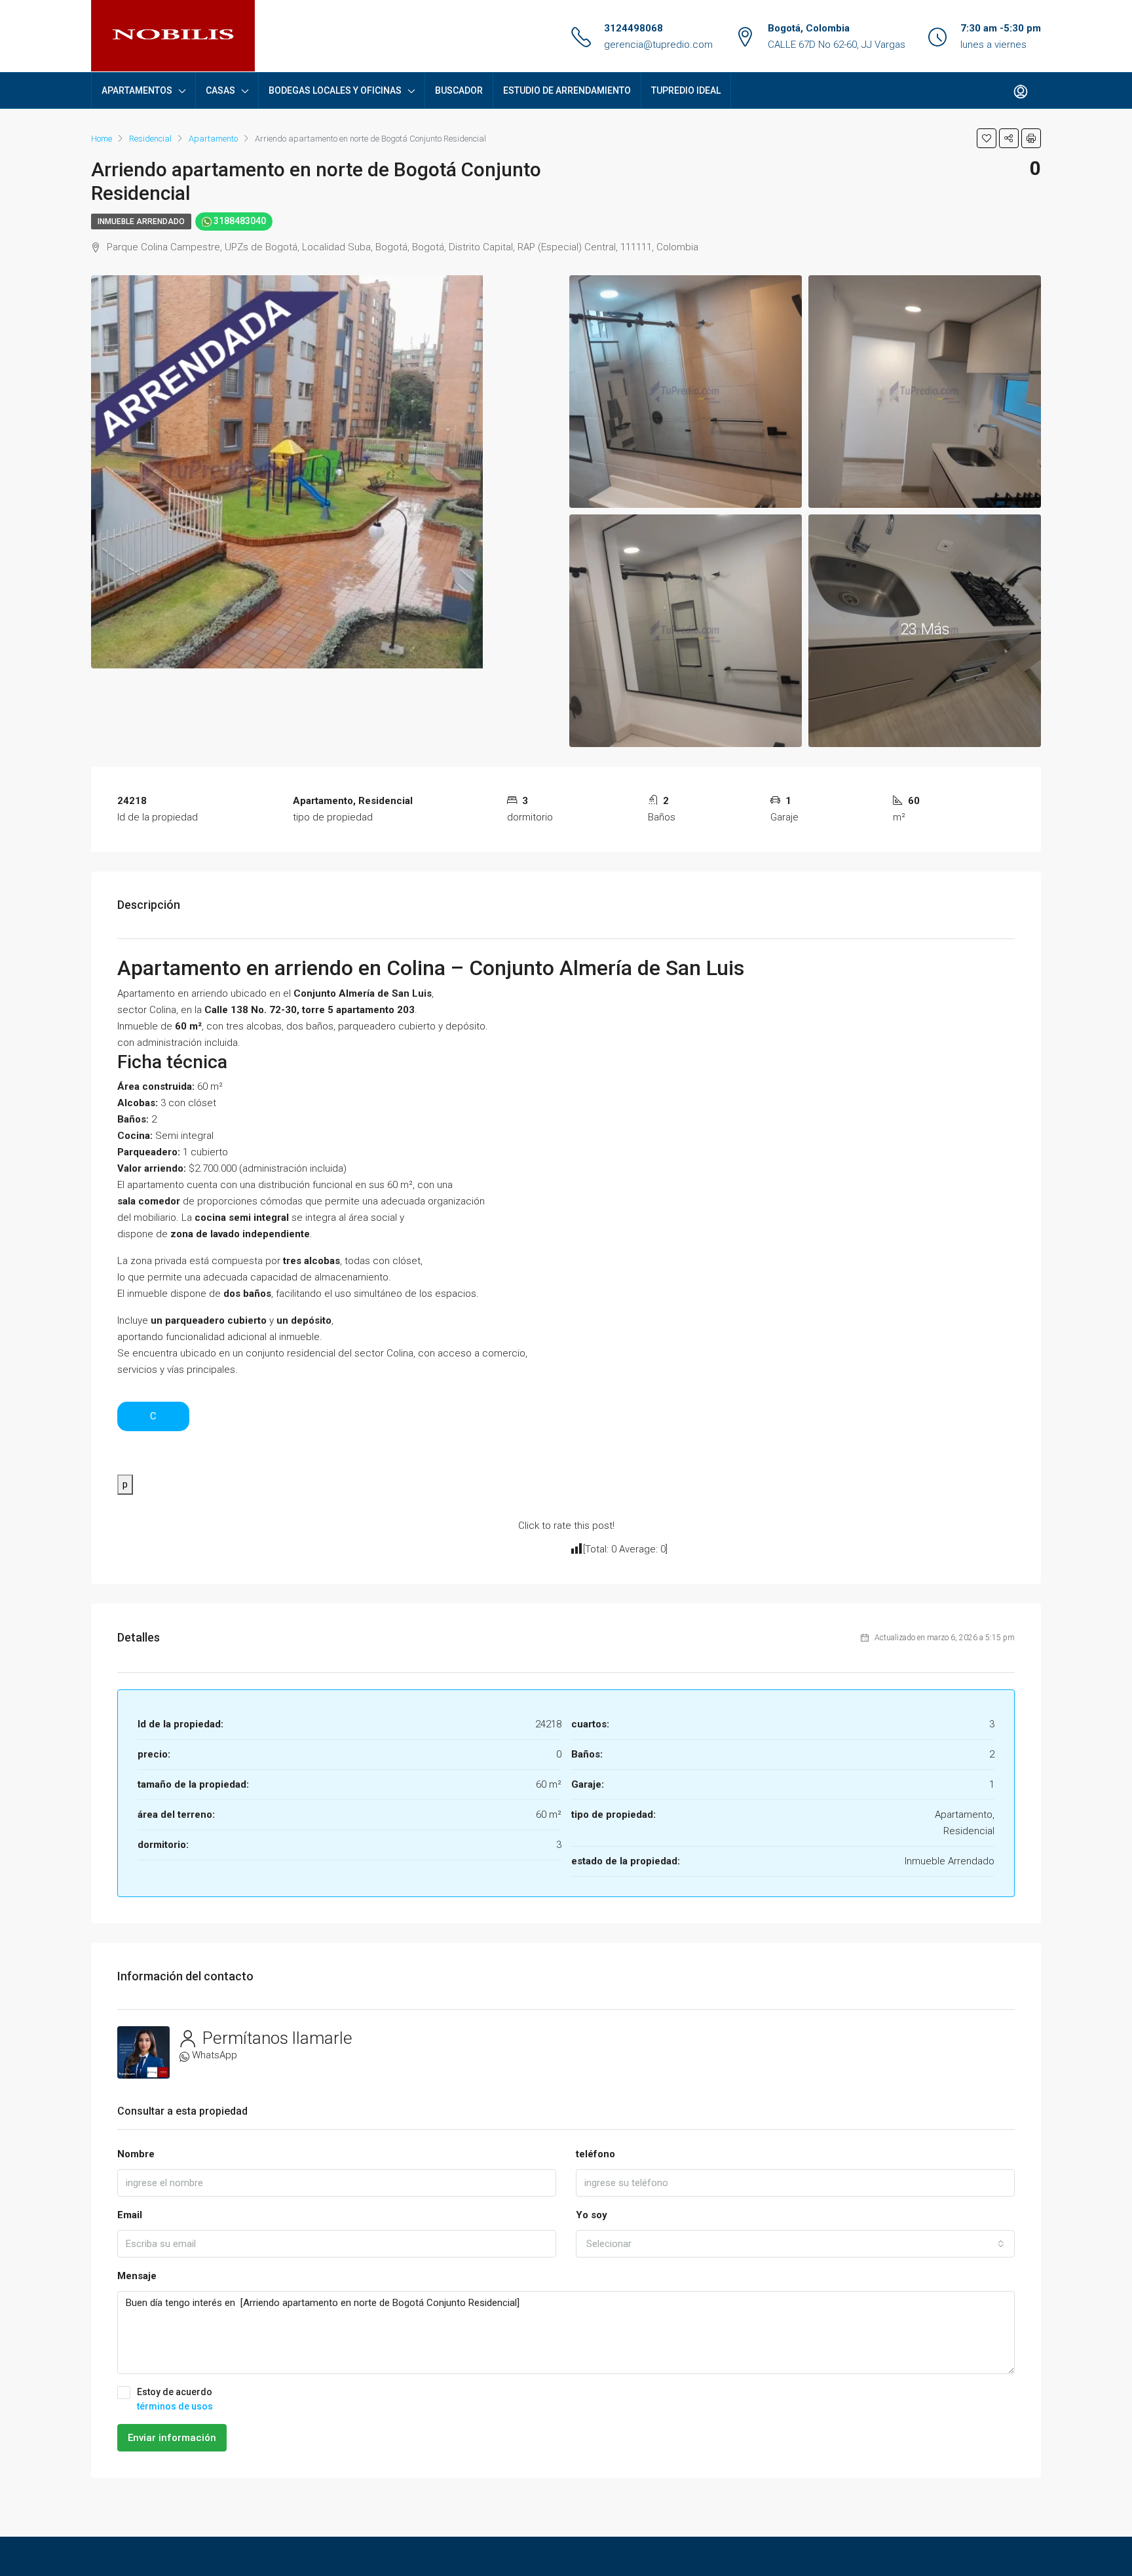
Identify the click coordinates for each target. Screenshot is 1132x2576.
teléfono (595, 2154)
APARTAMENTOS (137, 90)
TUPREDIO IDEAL (686, 90)
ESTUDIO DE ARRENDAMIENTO (567, 90)
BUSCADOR (459, 90)
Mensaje (137, 2276)
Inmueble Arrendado (141, 221)
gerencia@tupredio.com (658, 45)
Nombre (136, 2154)
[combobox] (795, 2244)
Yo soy (592, 2215)
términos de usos (175, 2406)
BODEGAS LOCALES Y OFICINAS (335, 90)
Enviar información (172, 2438)
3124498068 (633, 28)
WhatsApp (215, 2055)
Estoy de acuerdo (175, 2399)
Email (130, 2215)
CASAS (220, 90)
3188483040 (239, 221)
